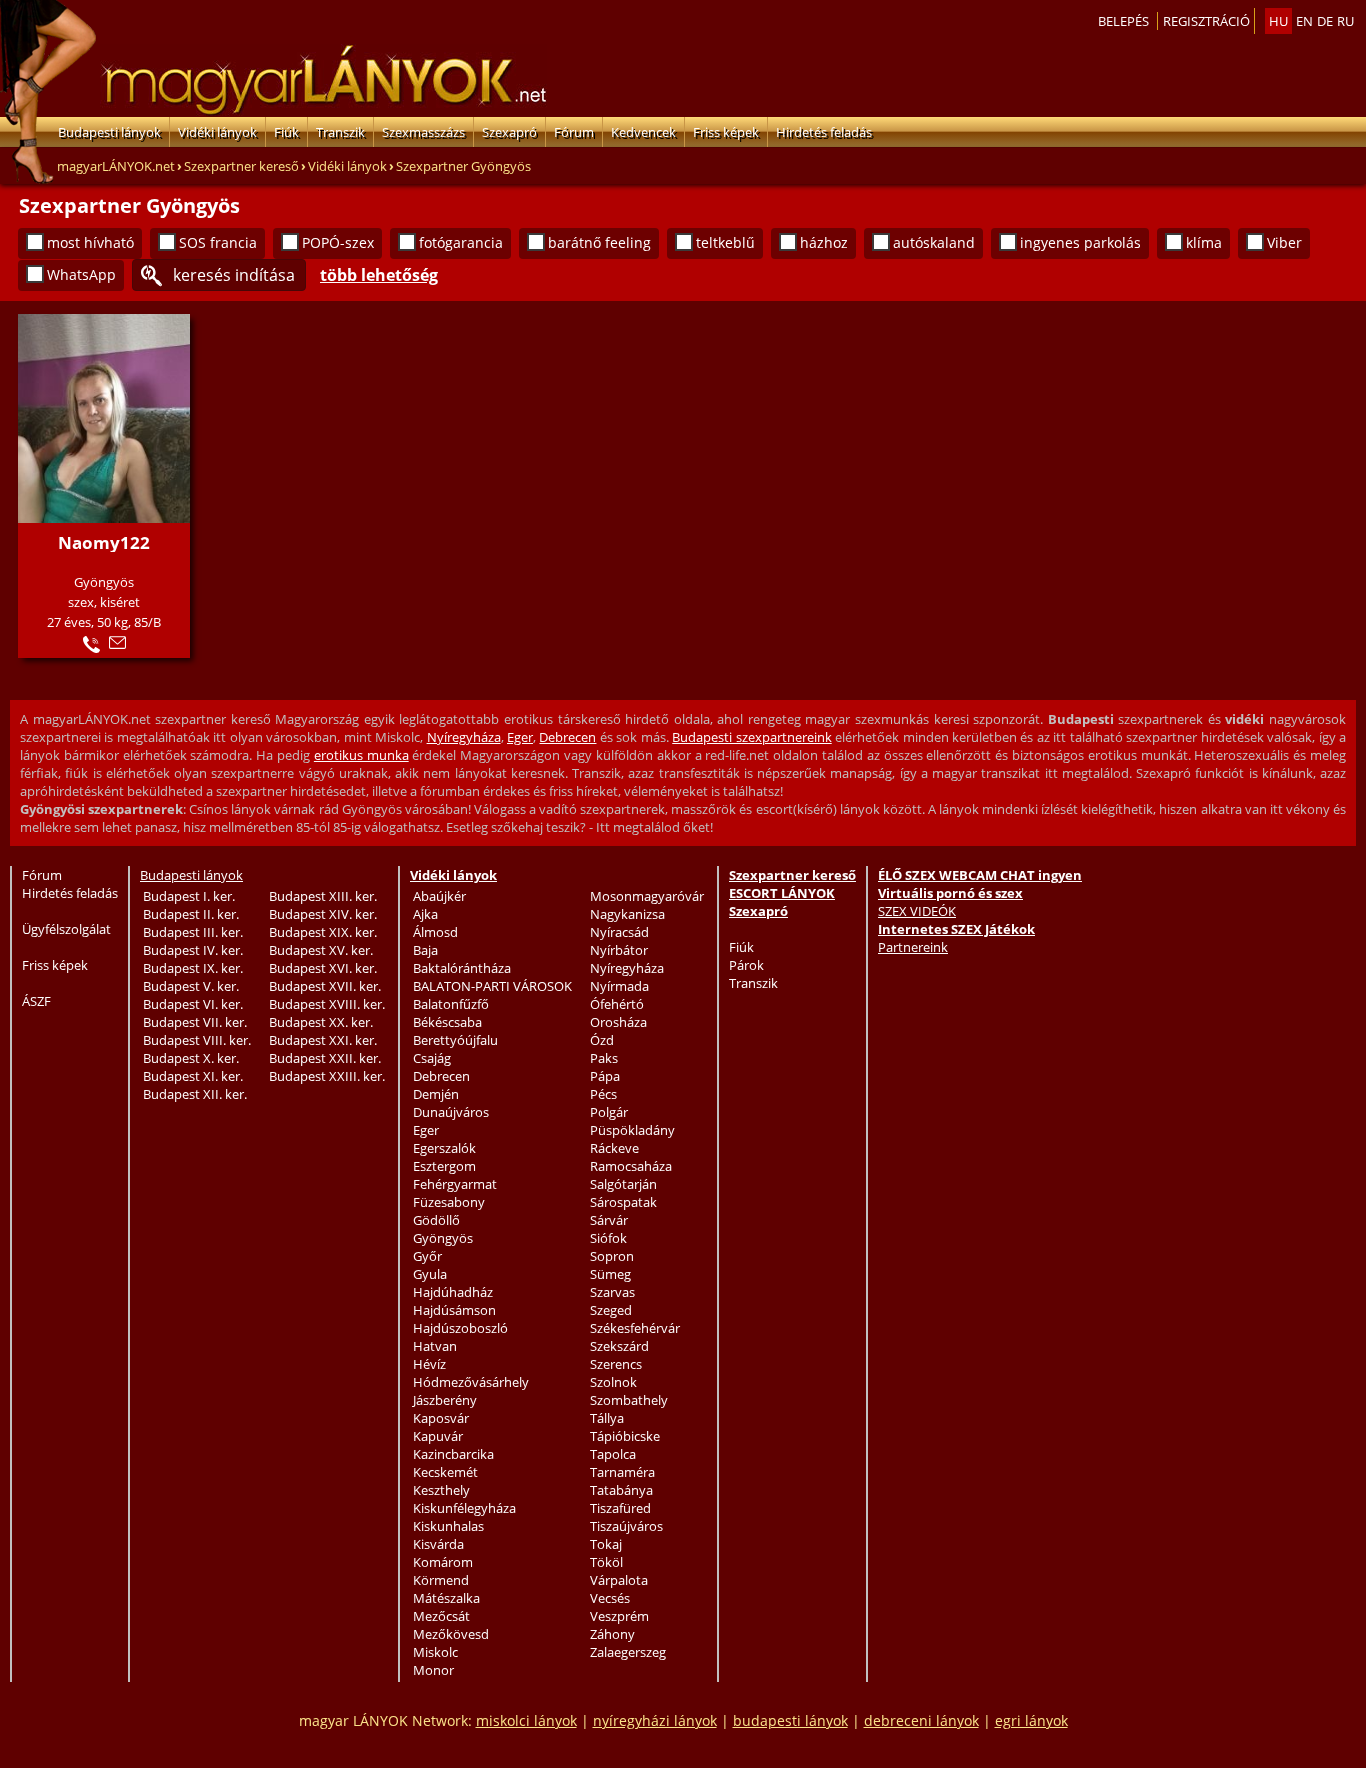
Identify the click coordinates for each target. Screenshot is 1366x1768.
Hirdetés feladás (824, 132)
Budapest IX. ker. (193, 968)
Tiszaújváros (626, 1526)
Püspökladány (632, 1130)
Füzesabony (449, 1202)
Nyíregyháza (464, 737)
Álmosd (435, 932)
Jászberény (445, 1400)
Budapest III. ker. (193, 932)
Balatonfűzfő (451, 1004)
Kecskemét (445, 1472)
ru (1345, 21)
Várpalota (619, 1580)
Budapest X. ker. (191, 1058)
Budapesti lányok (109, 132)
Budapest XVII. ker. (325, 986)
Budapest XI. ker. (193, 1076)
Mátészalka (446, 1598)
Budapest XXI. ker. (323, 1040)
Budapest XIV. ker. (323, 914)
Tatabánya (621, 1490)
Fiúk (286, 132)
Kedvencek (643, 132)
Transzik (340, 132)
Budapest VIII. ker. (197, 1040)
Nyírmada (619, 986)
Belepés (1123, 21)
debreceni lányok (921, 1720)
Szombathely (629, 1400)
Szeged (611, 1310)
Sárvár (609, 1220)
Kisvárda (438, 1544)
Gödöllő (436, 1220)
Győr (427, 1256)
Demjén (436, 1094)
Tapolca (613, 1454)
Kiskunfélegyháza (464, 1508)
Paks (604, 1058)
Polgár (609, 1112)
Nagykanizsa (627, 914)
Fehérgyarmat (455, 1184)
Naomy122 (104, 542)
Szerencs (616, 1364)
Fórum (574, 132)
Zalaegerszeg (628, 1652)
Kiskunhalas (448, 1526)
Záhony (612, 1634)
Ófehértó (617, 1004)
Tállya (607, 1418)
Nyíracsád (619, 932)
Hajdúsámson (454, 1310)
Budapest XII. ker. (195, 1094)
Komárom (443, 1562)
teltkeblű (725, 242)
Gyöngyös (443, 1238)
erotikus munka (361, 755)
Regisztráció (1206, 21)
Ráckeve (614, 1148)
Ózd (602, 1040)
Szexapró (509, 132)
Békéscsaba (447, 1022)
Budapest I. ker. (189, 896)
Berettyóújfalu (455, 1040)
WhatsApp (81, 274)
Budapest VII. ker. (195, 1022)
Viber (1284, 242)
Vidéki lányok (217, 132)
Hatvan (435, 1346)
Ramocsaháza (631, 1166)
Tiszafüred (620, 1508)
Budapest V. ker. (191, 986)
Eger (520, 737)
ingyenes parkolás (1080, 242)
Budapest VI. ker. (193, 1004)
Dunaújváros (451, 1112)
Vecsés (610, 1598)
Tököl (606, 1562)
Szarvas (612, 1292)
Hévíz (429, 1364)
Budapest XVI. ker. (323, 968)
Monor (433, 1670)
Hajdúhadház (453, 1292)
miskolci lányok (526, 1720)
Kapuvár (438, 1436)
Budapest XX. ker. (321, 1022)
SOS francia (218, 242)
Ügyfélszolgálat (66, 929)
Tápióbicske (625, 1436)
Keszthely (441, 1490)
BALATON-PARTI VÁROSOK (492, 986)
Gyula (430, 1274)
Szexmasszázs (423, 132)
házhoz (824, 242)
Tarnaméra (622, 1472)
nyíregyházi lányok (655, 1720)
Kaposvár (441, 1418)
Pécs (603, 1094)
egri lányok (1031, 1720)
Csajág (432, 1058)
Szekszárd (619, 1346)
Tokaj (606, 1544)
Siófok (608, 1238)
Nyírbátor (619, 950)
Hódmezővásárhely (471, 1382)
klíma (1204, 242)
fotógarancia (461, 242)
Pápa (605, 1076)
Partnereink (913, 947)
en (1304, 21)
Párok (746, 965)
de (1325, 21)
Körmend (441, 1580)
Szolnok (613, 1382)
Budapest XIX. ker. (323, 932)
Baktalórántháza (462, 968)
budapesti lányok (790, 1720)
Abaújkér (439, 896)
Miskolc (435, 1652)
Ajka (425, 914)
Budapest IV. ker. (193, 950)
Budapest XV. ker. (321, 950)
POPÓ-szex (338, 242)
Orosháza (618, 1022)
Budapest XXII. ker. (325, 1058)
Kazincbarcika (453, 1454)
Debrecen (567, 737)
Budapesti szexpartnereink (751, 737)
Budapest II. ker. (191, 914)
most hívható (90, 242)
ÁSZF (36, 1001)
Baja (425, 950)
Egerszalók (444, 1148)
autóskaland (934, 242)
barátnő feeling (599, 242)
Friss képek (726, 132)
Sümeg (610, 1274)
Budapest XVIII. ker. (327, 1004)
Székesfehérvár (635, 1328)
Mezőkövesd (451, 1634)
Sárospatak (623, 1202)
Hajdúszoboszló (460, 1328)
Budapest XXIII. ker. (327, 1076)
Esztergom (444, 1166)
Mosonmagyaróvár (647, 896)
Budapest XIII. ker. (323, 896)
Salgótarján (623, 1184)
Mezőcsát (441, 1616)
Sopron (612, 1256)
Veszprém (619, 1616)
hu (1278, 21)
